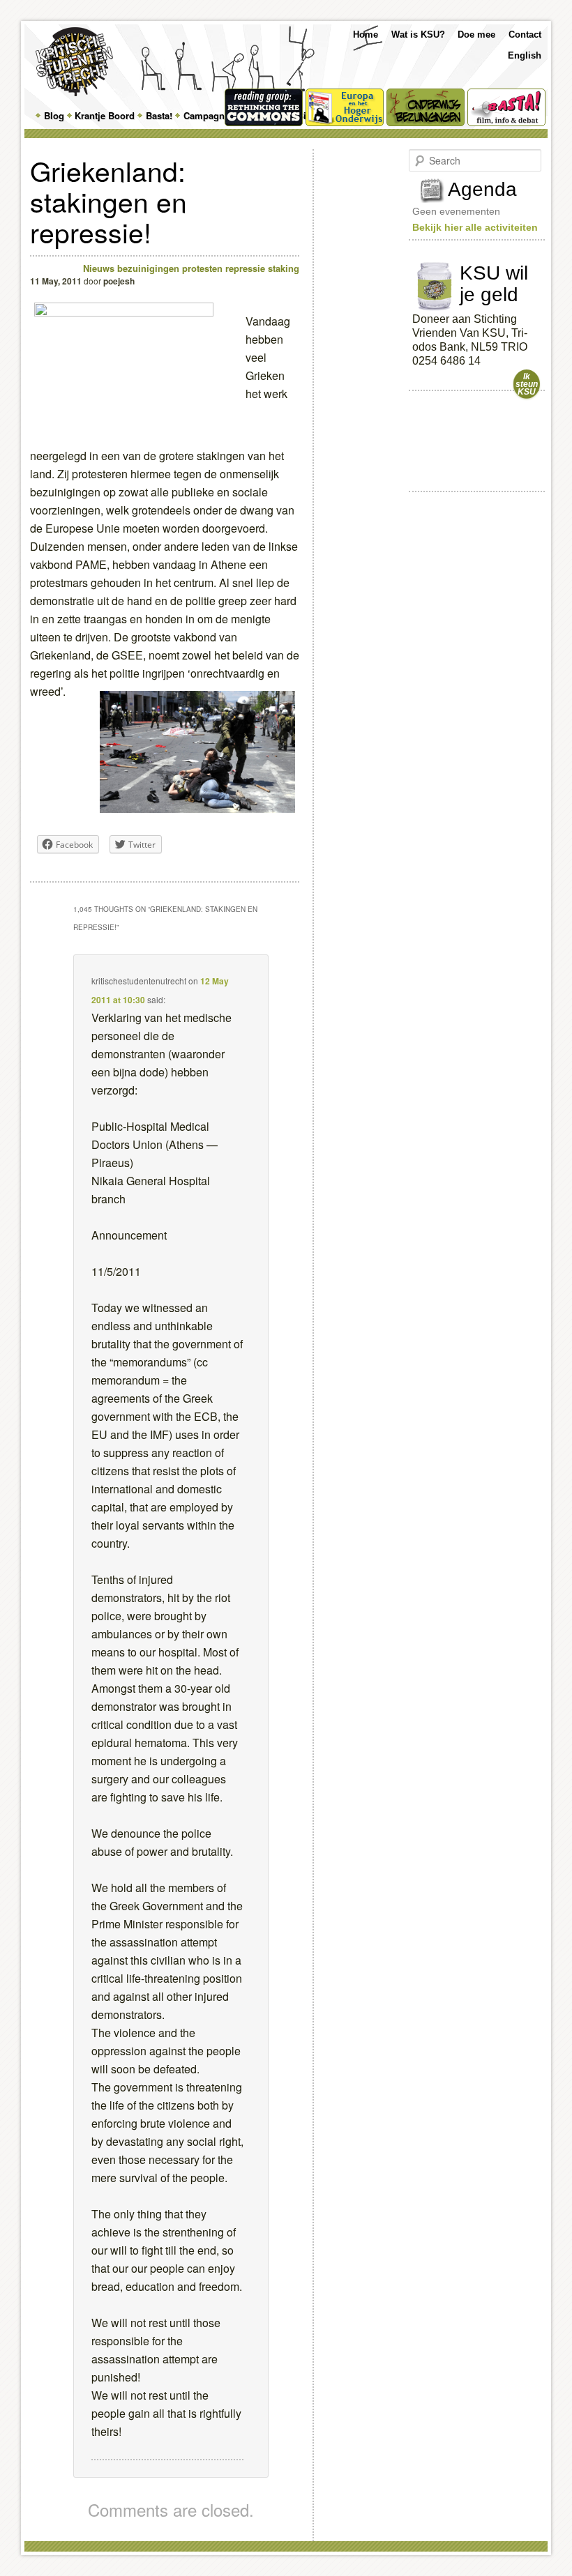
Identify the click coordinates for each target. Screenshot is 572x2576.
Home (366, 35)
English (525, 55)
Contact (525, 35)
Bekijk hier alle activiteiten (475, 227)
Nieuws (99, 268)
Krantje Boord (105, 115)
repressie (245, 268)
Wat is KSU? (418, 35)
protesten (202, 268)
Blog (54, 115)
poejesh (119, 281)
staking (284, 268)
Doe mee (476, 35)
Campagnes (209, 115)
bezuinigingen (148, 268)
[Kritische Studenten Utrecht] (74, 62)
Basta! (159, 115)
